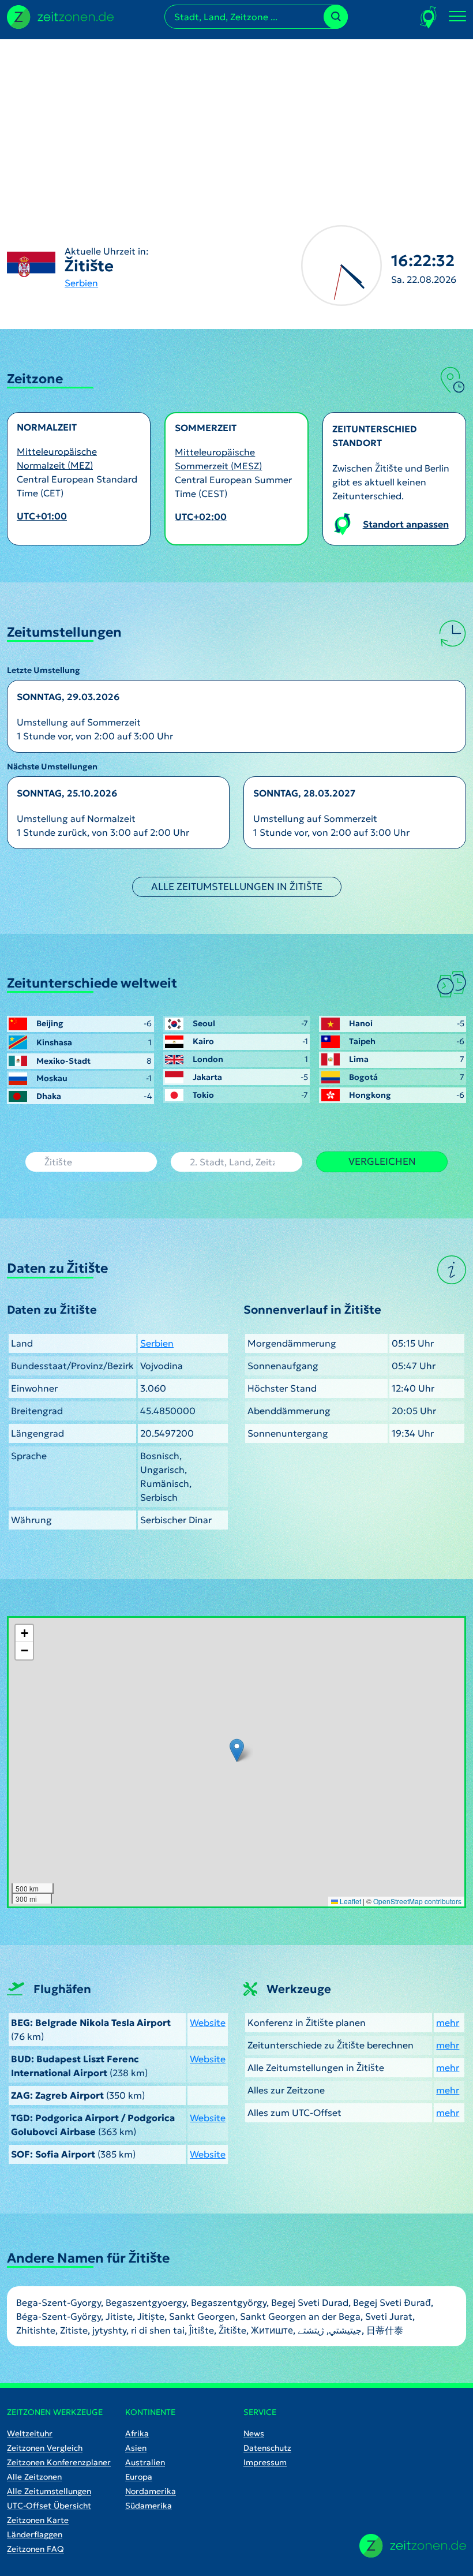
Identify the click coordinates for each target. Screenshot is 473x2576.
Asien (136, 2448)
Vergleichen (382, 1161)
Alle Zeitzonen (34, 2477)
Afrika (137, 2433)
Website (208, 2022)
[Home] (413, 2546)
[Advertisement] (236, 120)
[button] (237, 1750)
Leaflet (350, 1901)
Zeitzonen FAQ (35, 2549)
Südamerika (149, 2506)
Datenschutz (267, 2448)
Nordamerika (151, 2491)
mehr (448, 2022)
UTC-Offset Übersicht (49, 2506)
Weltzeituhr (30, 2433)
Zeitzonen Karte (38, 2520)
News (254, 2433)
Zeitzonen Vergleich (45, 2448)
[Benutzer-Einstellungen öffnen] (429, 17)
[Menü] (457, 17)
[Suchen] (336, 17)
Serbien (81, 283)
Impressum (265, 2462)
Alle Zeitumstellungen (49, 2491)
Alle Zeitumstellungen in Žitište (237, 887)
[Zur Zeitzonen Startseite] (60, 16)
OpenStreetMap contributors (417, 1901)
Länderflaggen (35, 2534)
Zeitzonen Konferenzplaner (59, 2462)
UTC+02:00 (201, 517)
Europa (139, 2477)
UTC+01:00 (42, 516)
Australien (145, 2462)
